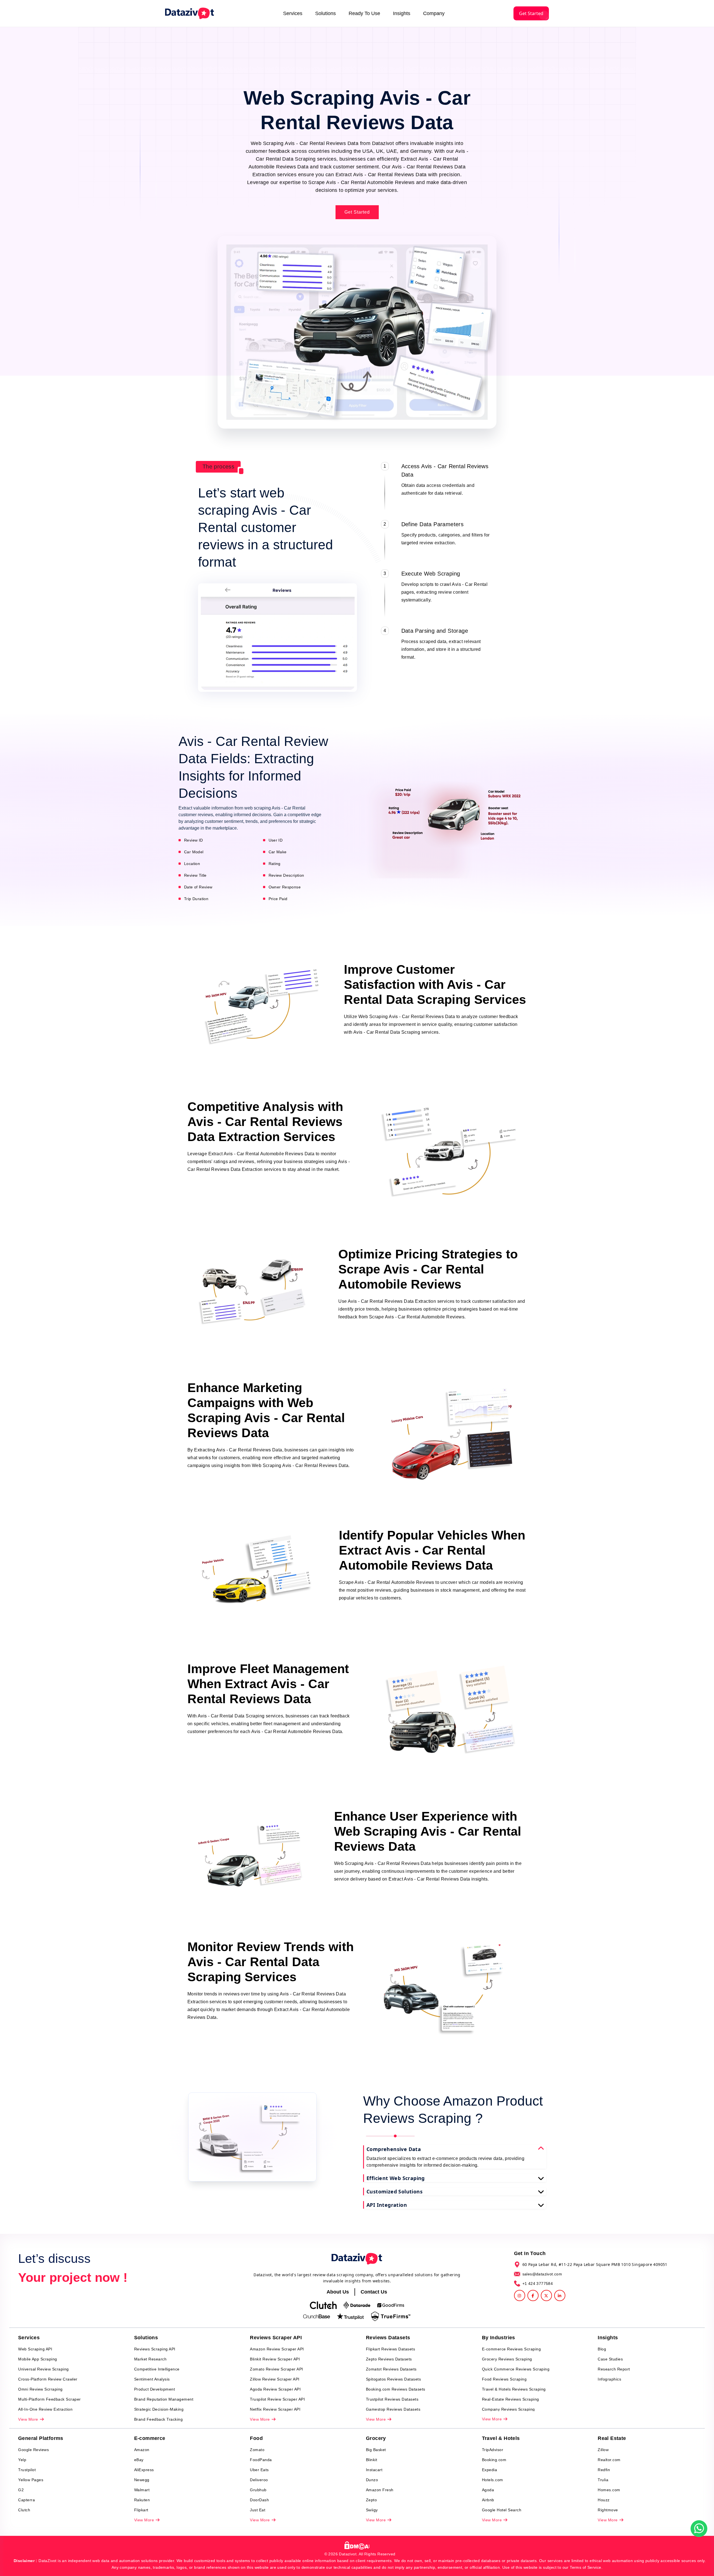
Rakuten (142, 2500)
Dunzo (372, 2480)
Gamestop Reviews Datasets (393, 2409)
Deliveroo (259, 2480)
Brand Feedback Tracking (159, 2419)
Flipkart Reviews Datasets (391, 2349)
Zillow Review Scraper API (275, 2379)
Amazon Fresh (380, 2490)
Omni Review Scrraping (40, 2389)
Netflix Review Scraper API (275, 2409)
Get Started (531, 13)
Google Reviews (33, 2450)
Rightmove (608, 2510)
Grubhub (258, 2490)
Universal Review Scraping (44, 2369)
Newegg (142, 2480)
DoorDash (259, 2500)
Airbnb (488, 2500)
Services (293, 13)
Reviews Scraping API (155, 2349)
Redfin (604, 2470)
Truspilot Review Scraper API (277, 2399)
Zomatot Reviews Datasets (391, 2369)
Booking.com (494, 2460)
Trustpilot (27, 2470)
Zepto (372, 2500)
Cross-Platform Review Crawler (48, 2379)
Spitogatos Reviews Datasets (394, 2379)
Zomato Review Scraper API (277, 2369)
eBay (139, 2460)
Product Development (155, 2389)
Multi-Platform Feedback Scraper (50, 2399)
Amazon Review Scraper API (277, 2349)
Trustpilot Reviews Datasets (392, 2399)
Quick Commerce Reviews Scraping (516, 2369)
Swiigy (372, 2510)
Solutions (325, 13)
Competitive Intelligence (157, 2369)
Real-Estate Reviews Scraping (511, 2399)
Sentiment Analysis (152, 2379)
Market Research (150, 2359)
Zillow (603, 2450)
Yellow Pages (31, 2480)
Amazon (142, 2450)
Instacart (374, 2470)
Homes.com (609, 2490)
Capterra (26, 2500)
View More (29, 2419)
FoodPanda (261, 2460)
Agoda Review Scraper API (275, 2389)
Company (434, 13)
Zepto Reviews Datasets (389, 2359)
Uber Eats (259, 2470)
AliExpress (144, 2470)
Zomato (257, 2450)
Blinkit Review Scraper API (275, 2359)
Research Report (614, 2369)
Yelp (22, 2460)
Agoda (488, 2490)
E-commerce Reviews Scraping (512, 2349)
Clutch (24, 2510)
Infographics (609, 2379)
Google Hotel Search (502, 2510)
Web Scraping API (35, 2349)
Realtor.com (609, 2460)
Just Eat (258, 2510)
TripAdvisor (493, 2450)
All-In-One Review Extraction (45, 2409)
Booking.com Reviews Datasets (396, 2389)
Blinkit (372, 2460)
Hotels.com (493, 2480)
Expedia (490, 2470)
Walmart (142, 2490)
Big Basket (376, 2450)
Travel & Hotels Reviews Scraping (514, 2389)
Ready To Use (364, 13)
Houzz (604, 2500)
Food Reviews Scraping (504, 2379)
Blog (602, 2349)
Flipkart (141, 2510)
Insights (402, 13)
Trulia (603, 2480)
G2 (21, 2490)
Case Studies (610, 2359)
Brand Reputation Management (164, 2399)
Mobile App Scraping (38, 2359)
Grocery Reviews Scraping (507, 2359)
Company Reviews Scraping (508, 2409)
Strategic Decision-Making (159, 2409)
